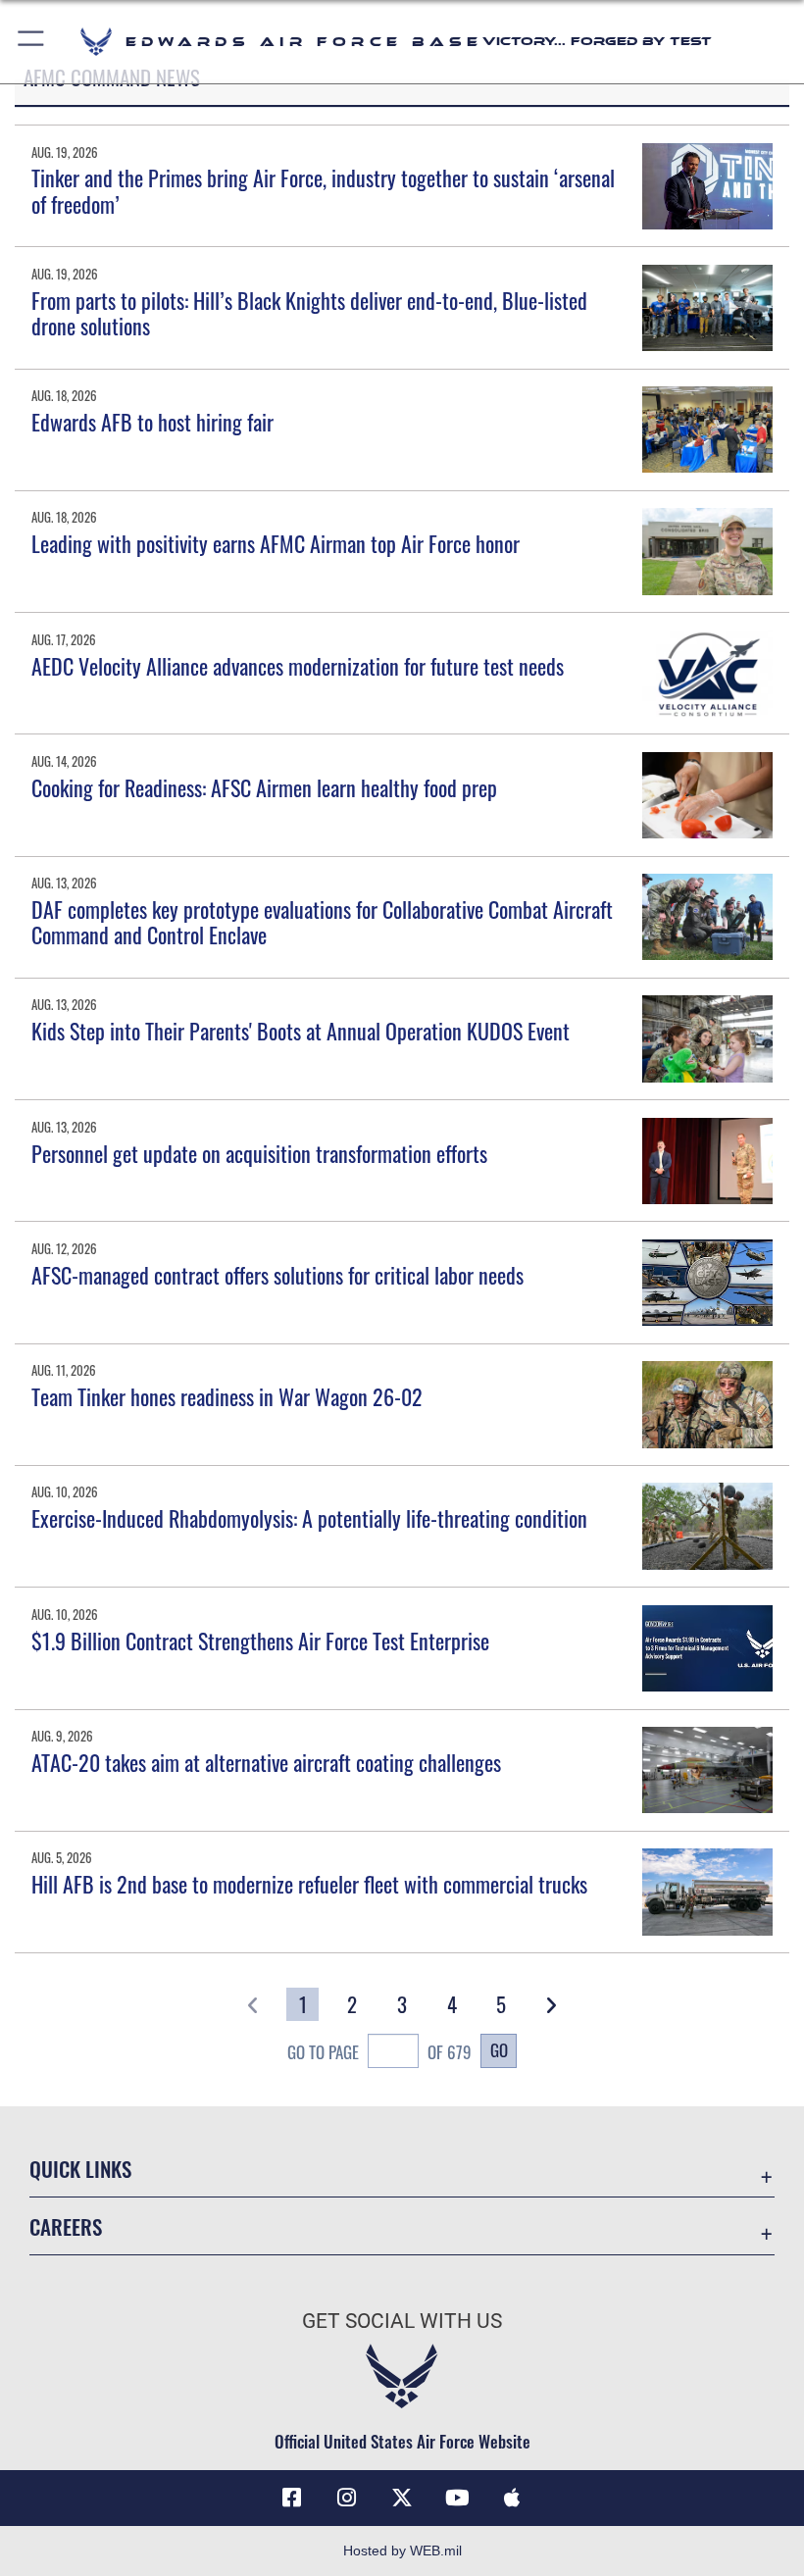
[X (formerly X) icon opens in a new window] (402, 2498)
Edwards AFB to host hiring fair (152, 422)
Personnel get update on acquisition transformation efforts (259, 1153)
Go (499, 2049)
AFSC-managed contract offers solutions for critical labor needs (277, 1275)
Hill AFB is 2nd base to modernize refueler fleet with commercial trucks (309, 1884)
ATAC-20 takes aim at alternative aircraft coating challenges (266, 1762)
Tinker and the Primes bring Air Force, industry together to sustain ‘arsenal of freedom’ (323, 190)
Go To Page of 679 (379, 2051)
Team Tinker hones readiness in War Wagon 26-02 (227, 1396)
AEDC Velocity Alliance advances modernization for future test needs (298, 666)
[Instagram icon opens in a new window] (347, 2498)
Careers (66, 2226)
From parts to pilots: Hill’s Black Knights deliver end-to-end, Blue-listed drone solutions (309, 313)
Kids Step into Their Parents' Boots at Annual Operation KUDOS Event (301, 1031)
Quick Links (80, 2169)
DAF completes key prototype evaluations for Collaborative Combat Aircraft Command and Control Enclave (322, 922)
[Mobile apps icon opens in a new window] (512, 2498)
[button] (32, 42)
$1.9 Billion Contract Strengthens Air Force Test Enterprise (260, 1641)
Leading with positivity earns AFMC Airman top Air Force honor (276, 543)
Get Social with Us (402, 2321)
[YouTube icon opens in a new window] (457, 2498)
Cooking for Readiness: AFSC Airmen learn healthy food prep (264, 787)
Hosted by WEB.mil (402, 2551)
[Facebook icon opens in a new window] (292, 2498)
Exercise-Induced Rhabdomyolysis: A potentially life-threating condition (309, 1518)
